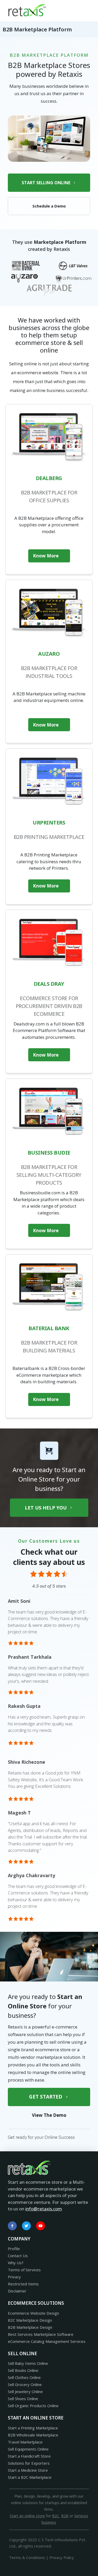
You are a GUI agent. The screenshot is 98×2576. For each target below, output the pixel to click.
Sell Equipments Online (28, 2449)
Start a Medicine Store (28, 2470)
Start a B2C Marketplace (30, 2477)
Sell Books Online (23, 2370)
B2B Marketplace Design (30, 2327)
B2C (56, 2516)
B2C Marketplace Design (30, 2320)
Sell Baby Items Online (28, 2363)
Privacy (14, 2277)
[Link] (12, 2226)
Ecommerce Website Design (33, 2313)
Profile (14, 2249)
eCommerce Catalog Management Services (47, 2341)
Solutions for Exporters (29, 2463)
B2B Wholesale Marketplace (33, 2435)
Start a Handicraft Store (29, 2456)
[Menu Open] (72, 10)
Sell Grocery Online (25, 2384)
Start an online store (27, 2516)
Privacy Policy (62, 2557)
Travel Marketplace (25, 2442)
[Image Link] (27, 10)
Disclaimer (17, 2291)
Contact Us (18, 2256)
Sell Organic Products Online (33, 2406)
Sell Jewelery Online (25, 2391)
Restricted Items (23, 2284)
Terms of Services (24, 2270)
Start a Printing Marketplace (33, 2428)
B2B (65, 2516)
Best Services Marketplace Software (41, 2334)
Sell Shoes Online (23, 2399)
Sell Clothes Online (24, 2377)
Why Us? (16, 2263)
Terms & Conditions (27, 2557)
